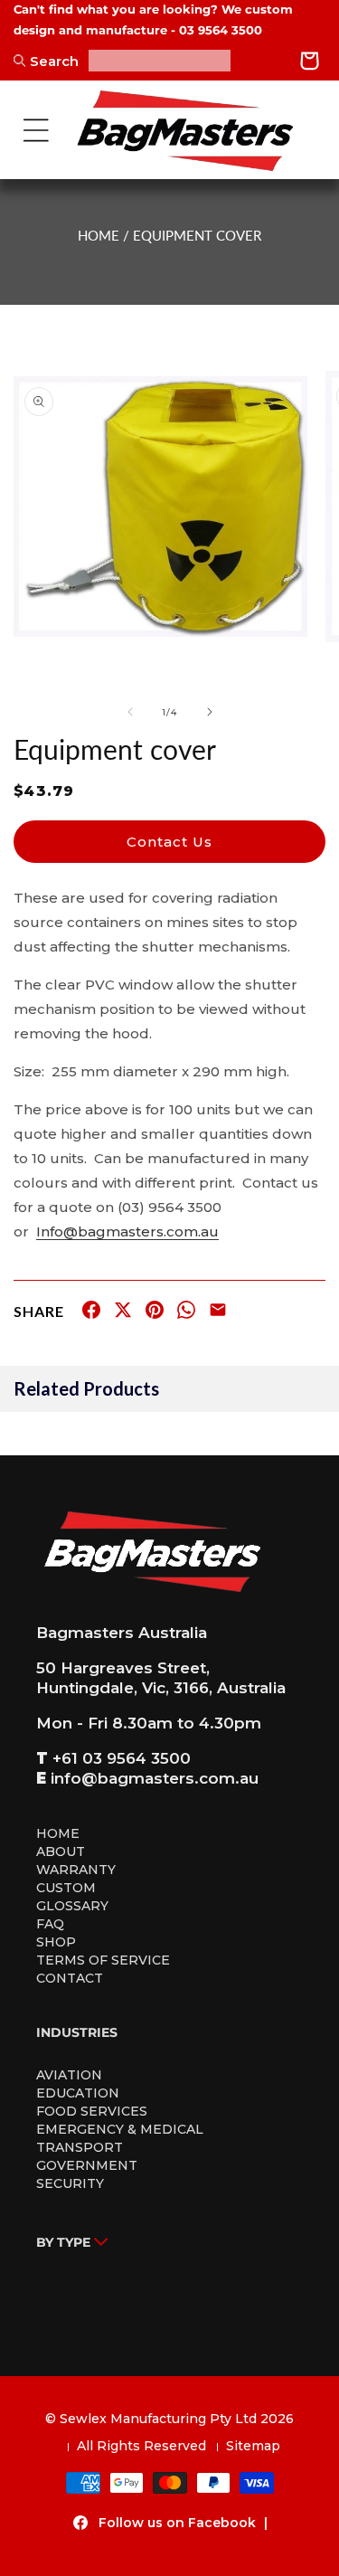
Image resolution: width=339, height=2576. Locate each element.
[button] (36, 130)
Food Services (92, 2111)
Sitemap (253, 2446)
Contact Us (169, 842)
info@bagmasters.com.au (155, 1778)
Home (58, 1833)
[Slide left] (130, 712)
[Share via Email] (218, 1313)
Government (87, 2165)
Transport (80, 2147)
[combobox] (160, 61)
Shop (56, 1942)
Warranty (76, 1870)
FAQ (50, 1924)
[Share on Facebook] (91, 1313)
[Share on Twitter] (123, 1313)
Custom (66, 1888)
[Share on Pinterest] (155, 1313)
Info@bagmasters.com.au (127, 1231)
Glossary (72, 1906)
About (61, 1851)
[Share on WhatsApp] (186, 1313)
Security (70, 2183)
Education (78, 2093)
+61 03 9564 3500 (122, 1758)
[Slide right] (210, 712)
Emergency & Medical (120, 2129)
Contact (70, 1978)
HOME (99, 235)
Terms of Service (103, 1960)
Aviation (69, 2075)
